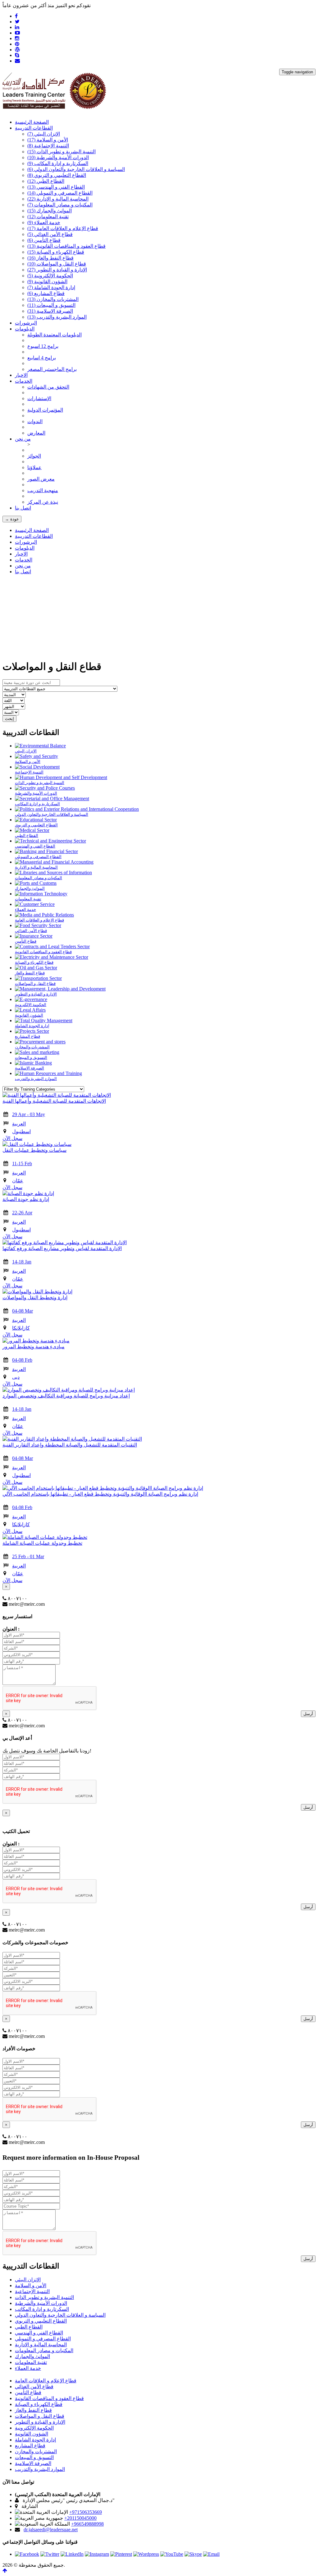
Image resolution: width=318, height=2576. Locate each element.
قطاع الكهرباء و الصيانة (56, 252)
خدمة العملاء (44, 222)
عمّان (18, 1181)
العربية (19, 1124)
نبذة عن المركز (43, 502)
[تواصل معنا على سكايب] (193, 2554)
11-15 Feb (22, 1163)
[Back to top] (5, 2571)
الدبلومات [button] (25, 329)
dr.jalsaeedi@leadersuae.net (51, 2530)
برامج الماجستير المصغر (52, 369)
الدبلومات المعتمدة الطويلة (55, 335)
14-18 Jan (22, 1262)
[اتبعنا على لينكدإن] (72, 2554)
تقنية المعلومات (48, 217)
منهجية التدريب (43, 490)
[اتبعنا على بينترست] (121, 2554)
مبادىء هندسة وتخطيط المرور (34, 1347)
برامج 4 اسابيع (42, 358)
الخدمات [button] (24, 381)
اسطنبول (21, 1131)
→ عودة (12, 519)
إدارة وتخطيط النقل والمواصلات (35, 1297)
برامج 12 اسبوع (43, 346)
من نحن (23, 566)
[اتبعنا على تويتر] (50, 2554)
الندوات (35, 421)
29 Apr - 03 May (29, 1114)
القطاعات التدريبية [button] (34, 128)
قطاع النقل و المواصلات (57, 264)
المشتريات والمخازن (53, 299)
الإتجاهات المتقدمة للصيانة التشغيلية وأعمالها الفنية (54, 1101)
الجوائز (34, 456)
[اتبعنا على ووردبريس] (146, 2554)
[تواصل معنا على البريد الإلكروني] (211, 2554)
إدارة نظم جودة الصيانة (26, 1199)
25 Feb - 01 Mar (28, 1556)
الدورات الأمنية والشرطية (58, 157)
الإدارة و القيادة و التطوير (57, 270)
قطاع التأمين (44, 240)
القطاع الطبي (46, 181)
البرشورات (26, 323)
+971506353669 (86, 2512)
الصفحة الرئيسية (32, 122)
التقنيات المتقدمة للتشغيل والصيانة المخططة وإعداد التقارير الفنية (70, 1445)
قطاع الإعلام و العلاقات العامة (63, 228)
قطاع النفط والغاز (50, 258)
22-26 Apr (22, 1213)
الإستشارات (39, 398)
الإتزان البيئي (44, 134)
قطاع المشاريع (46, 293)
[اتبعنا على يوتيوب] (172, 2554)
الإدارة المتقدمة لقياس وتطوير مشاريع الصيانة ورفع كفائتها (62, 1248)
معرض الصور (41, 479)
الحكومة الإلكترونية (50, 276)
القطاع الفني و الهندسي (56, 187)
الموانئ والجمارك (50, 211)
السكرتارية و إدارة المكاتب (58, 163)
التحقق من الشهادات (48, 387)
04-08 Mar (23, 1311)
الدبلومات (25, 548)
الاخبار (21, 375)
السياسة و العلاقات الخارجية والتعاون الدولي (76, 169)
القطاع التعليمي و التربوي (57, 175)
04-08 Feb (22, 1360)
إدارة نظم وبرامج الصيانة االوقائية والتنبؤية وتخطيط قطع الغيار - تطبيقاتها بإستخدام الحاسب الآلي (100, 1494)
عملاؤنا (34, 467)
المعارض (36, 433)
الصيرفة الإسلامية (50, 311)
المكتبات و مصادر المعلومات (60, 205)
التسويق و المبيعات (51, 305)
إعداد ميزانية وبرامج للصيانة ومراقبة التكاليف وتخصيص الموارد (66, 1396)
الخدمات (24, 560)
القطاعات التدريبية (34, 536)
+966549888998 (87, 2524)
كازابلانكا (21, 1328)
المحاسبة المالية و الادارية (58, 199)
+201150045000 (80, 2518)
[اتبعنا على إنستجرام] (97, 2554)
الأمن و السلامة (48, 140)
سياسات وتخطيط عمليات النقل (34, 1150)
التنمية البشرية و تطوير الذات (61, 152)
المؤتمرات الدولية (45, 410)
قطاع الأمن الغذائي (50, 234)
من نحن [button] (23, 439)
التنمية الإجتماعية (48, 146)
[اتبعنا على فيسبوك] (27, 2554)
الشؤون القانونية (47, 282)
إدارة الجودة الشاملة (51, 287)
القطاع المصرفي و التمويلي (60, 193)
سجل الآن (12, 1138)
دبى (16, 1377)
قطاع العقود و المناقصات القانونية (66, 246)
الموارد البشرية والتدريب (57, 317)
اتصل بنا (23, 508)
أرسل (308, 1714)
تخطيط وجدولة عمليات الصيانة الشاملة (42, 1543)
